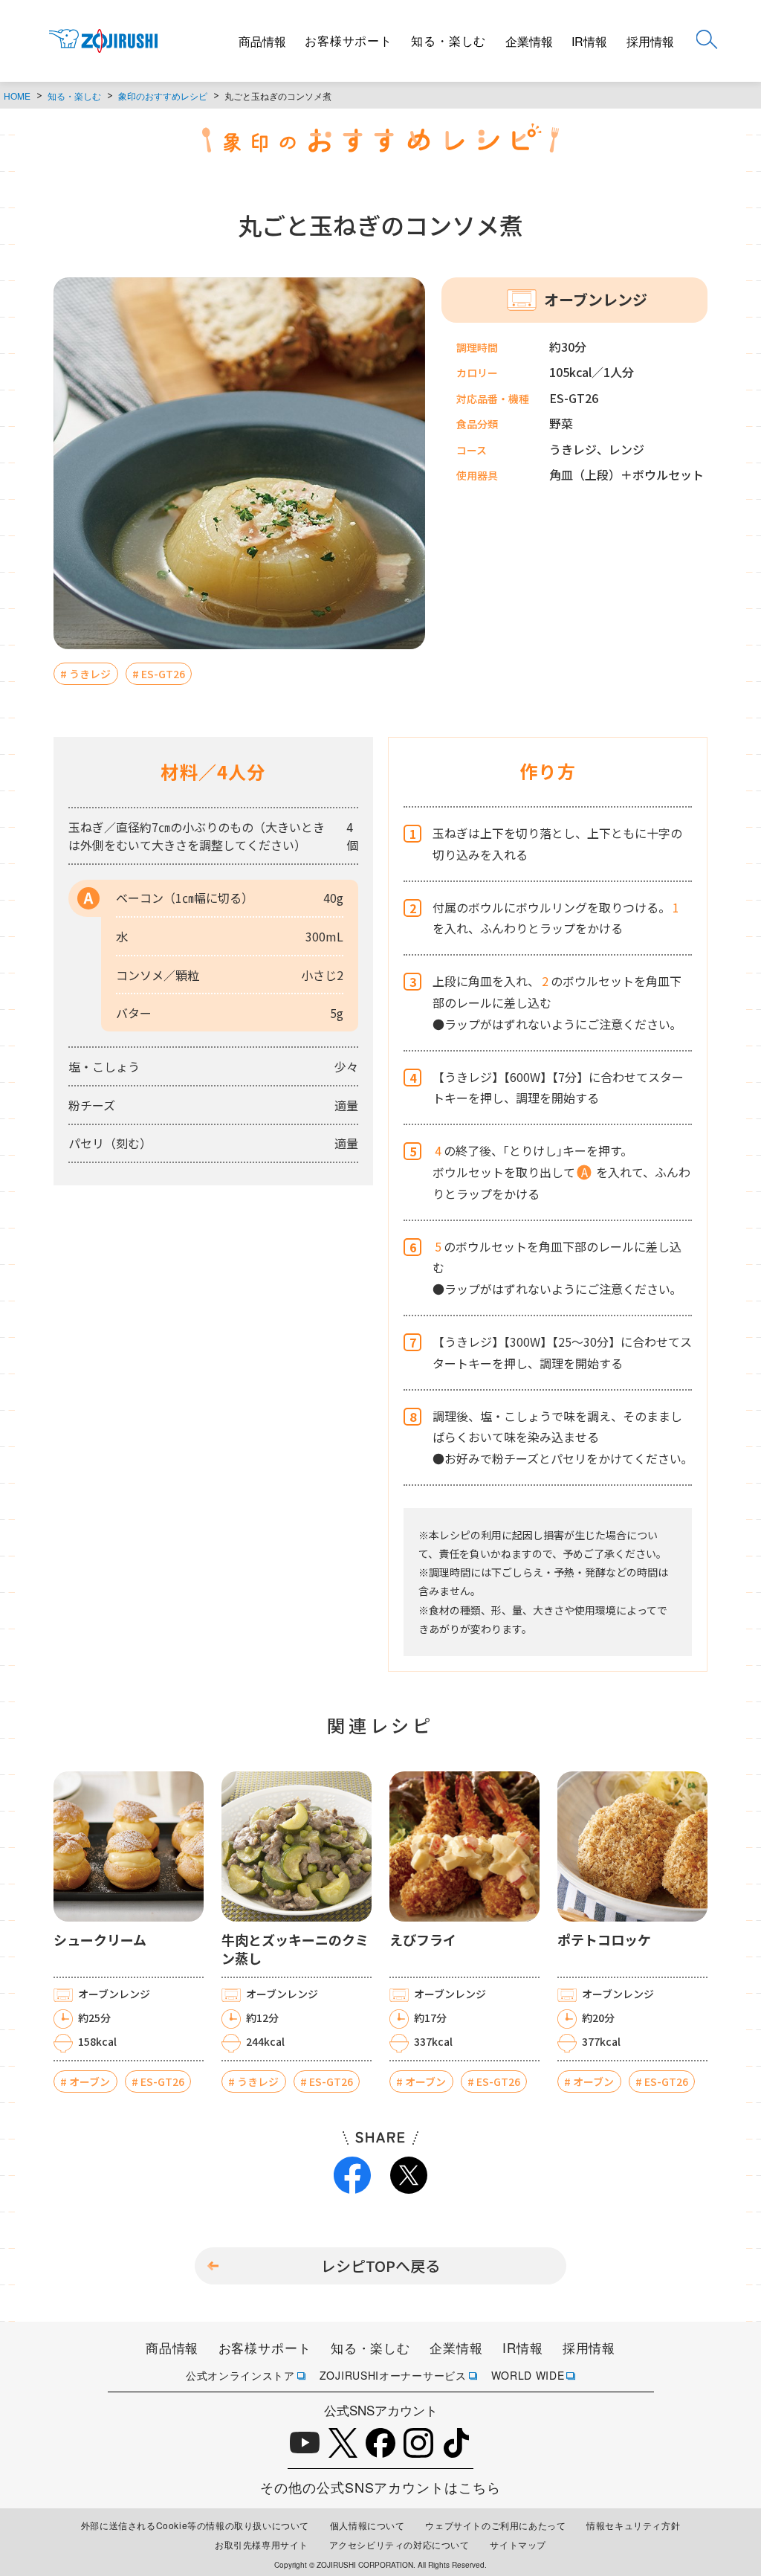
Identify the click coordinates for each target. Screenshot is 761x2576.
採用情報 (650, 41)
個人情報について (367, 2525)
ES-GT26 (163, 674)
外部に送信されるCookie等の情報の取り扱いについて (195, 2525)
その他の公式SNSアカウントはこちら (380, 2487)
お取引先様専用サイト (262, 2544)
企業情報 (529, 41)
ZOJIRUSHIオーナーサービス (393, 2375)
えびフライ (423, 1940)
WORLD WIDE (528, 2375)
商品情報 (262, 41)
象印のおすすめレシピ (163, 96)
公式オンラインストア (240, 2375)
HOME (17, 96)
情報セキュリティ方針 (633, 2525)
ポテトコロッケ (604, 1940)
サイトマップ (518, 2544)
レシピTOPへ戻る (380, 2266)
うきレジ (90, 674)
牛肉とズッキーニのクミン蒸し (295, 1949)
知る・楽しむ (448, 41)
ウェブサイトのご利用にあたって (495, 2525)
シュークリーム (100, 1940)
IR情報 (589, 41)
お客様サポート (349, 41)
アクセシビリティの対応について (399, 2544)
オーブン (90, 2081)
